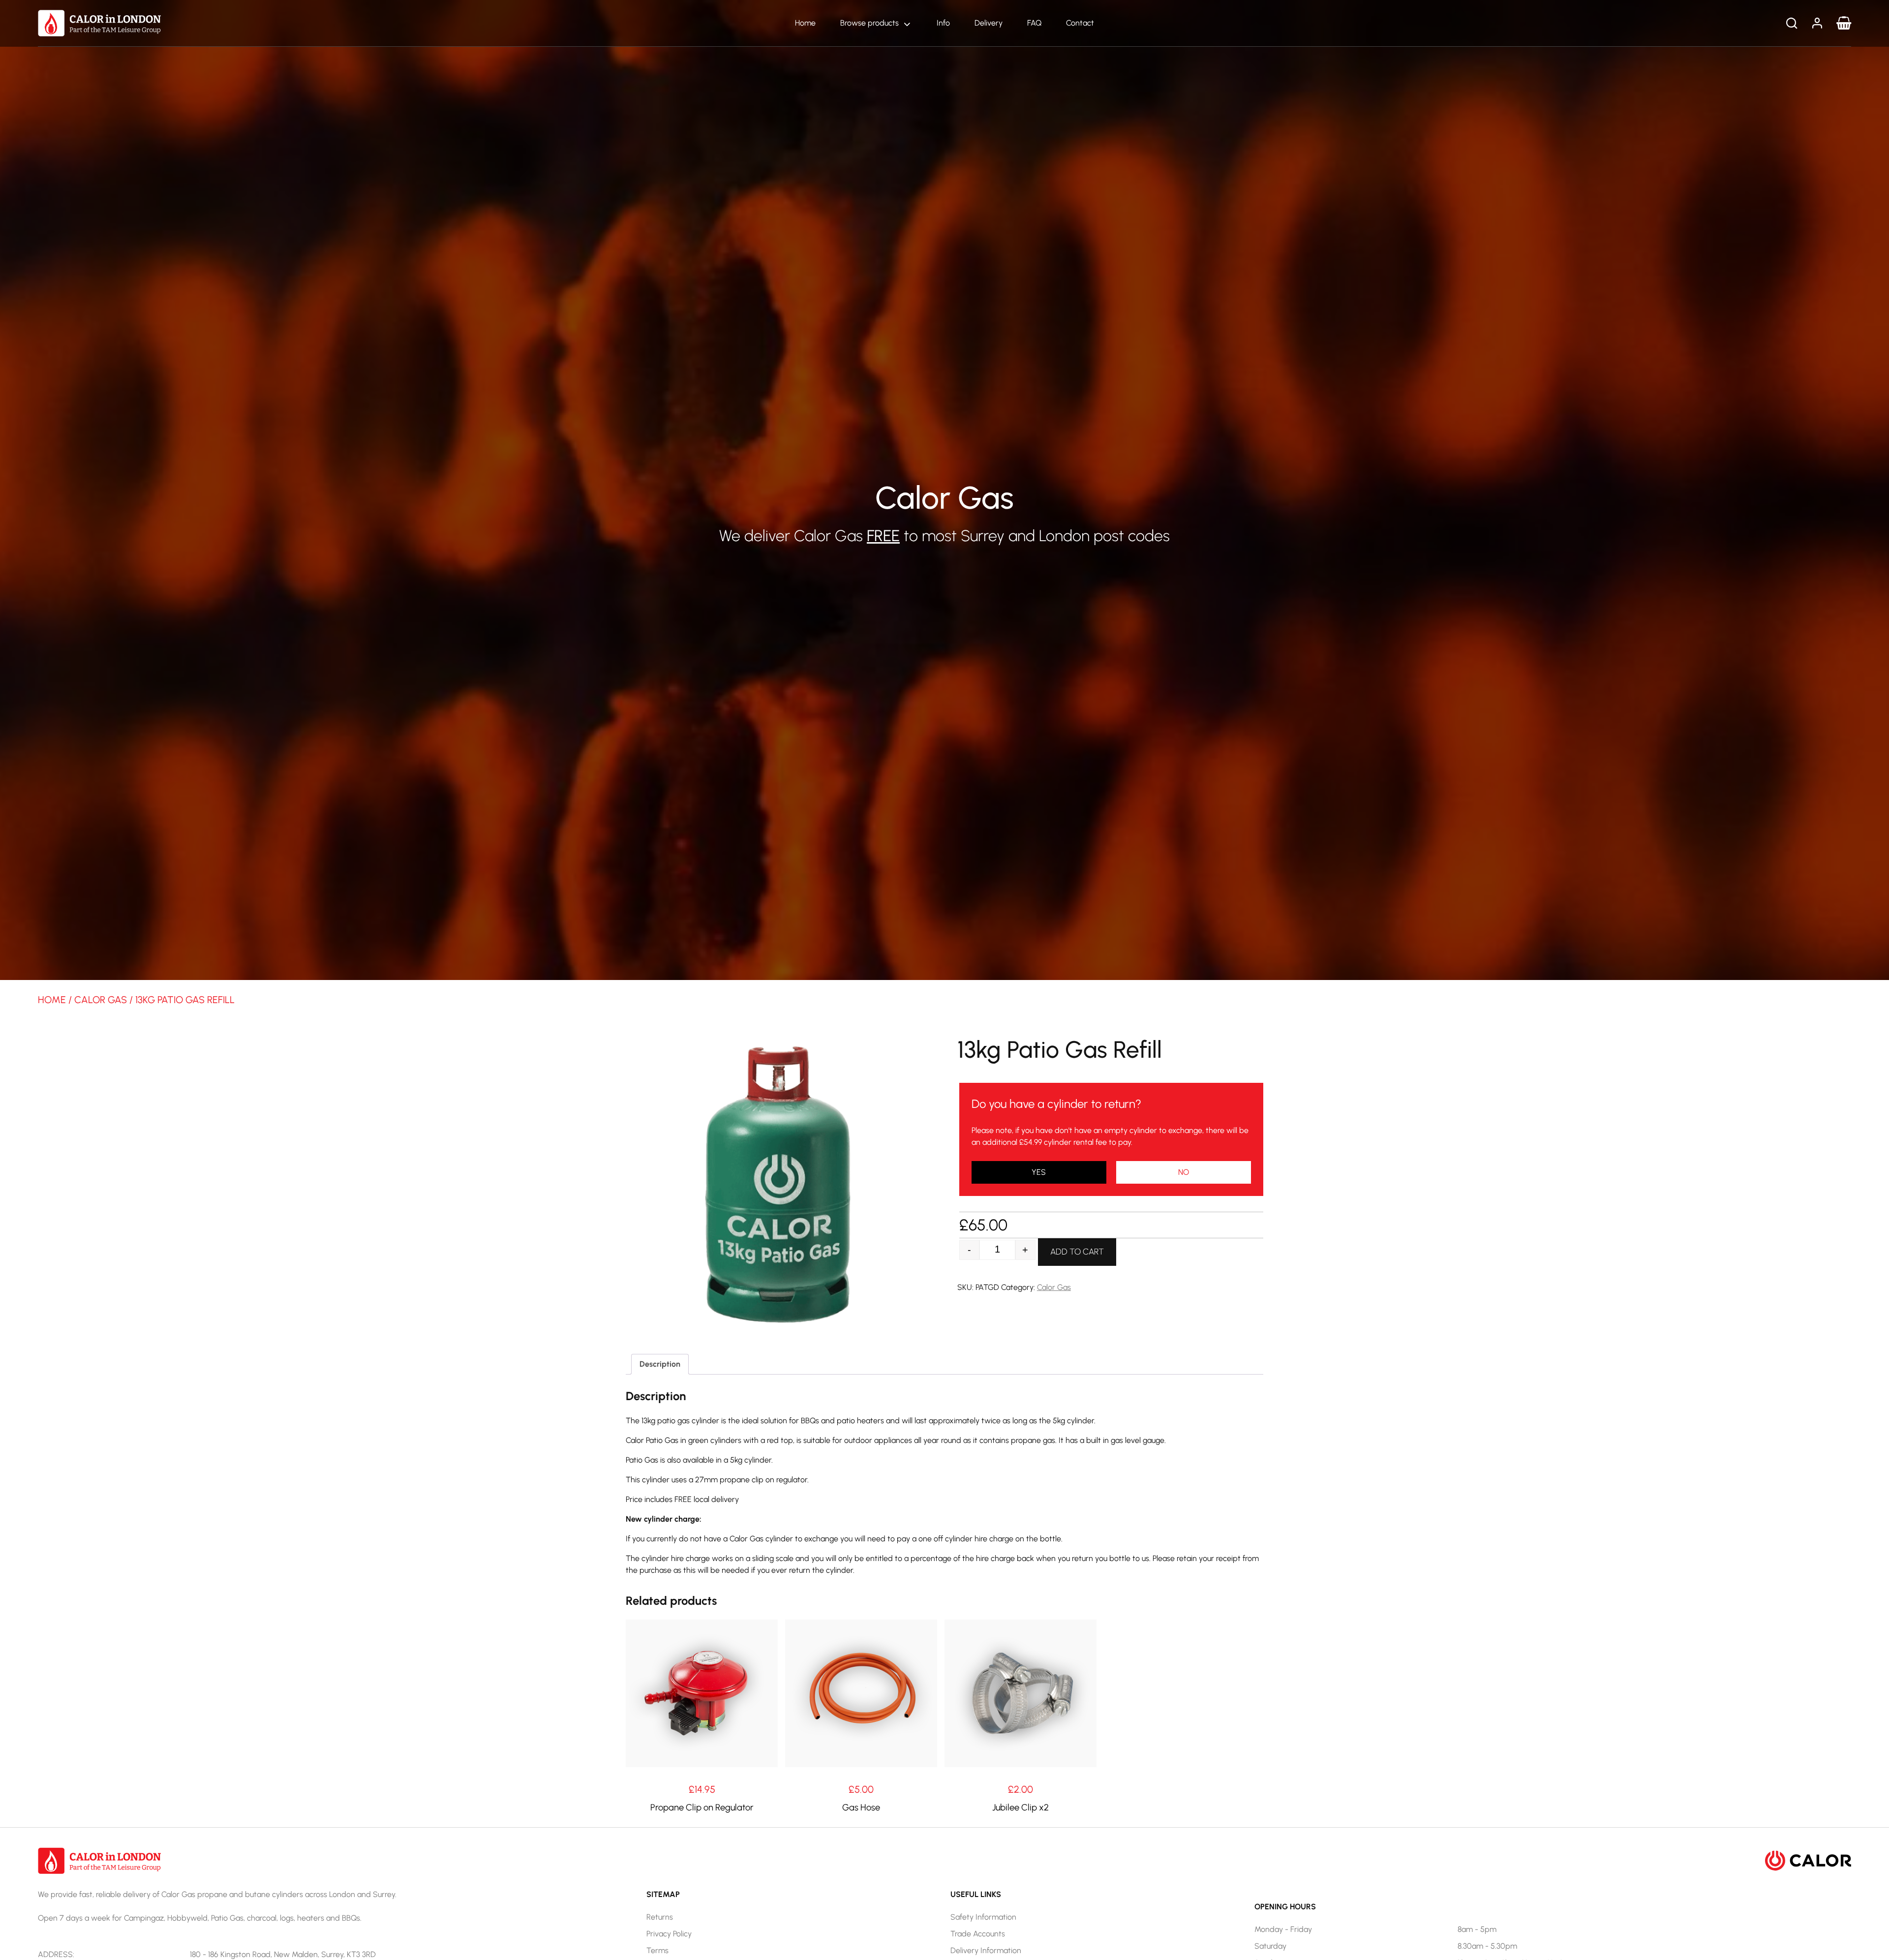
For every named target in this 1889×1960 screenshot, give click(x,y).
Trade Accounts (978, 1934)
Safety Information (983, 1917)
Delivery (989, 23)
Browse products (869, 23)
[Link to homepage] (99, 22)
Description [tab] (660, 1364)
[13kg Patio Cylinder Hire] (1184, 1172)
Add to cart (1077, 1252)
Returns (660, 1917)
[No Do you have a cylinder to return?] (1039, 1172)
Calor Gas (101, 1000)
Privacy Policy (669, 1934)
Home (805, 23)
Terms (657, 1950)
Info (943, 23)
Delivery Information (986, 1950)
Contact (1080, 23)
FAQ (1034, 23)
